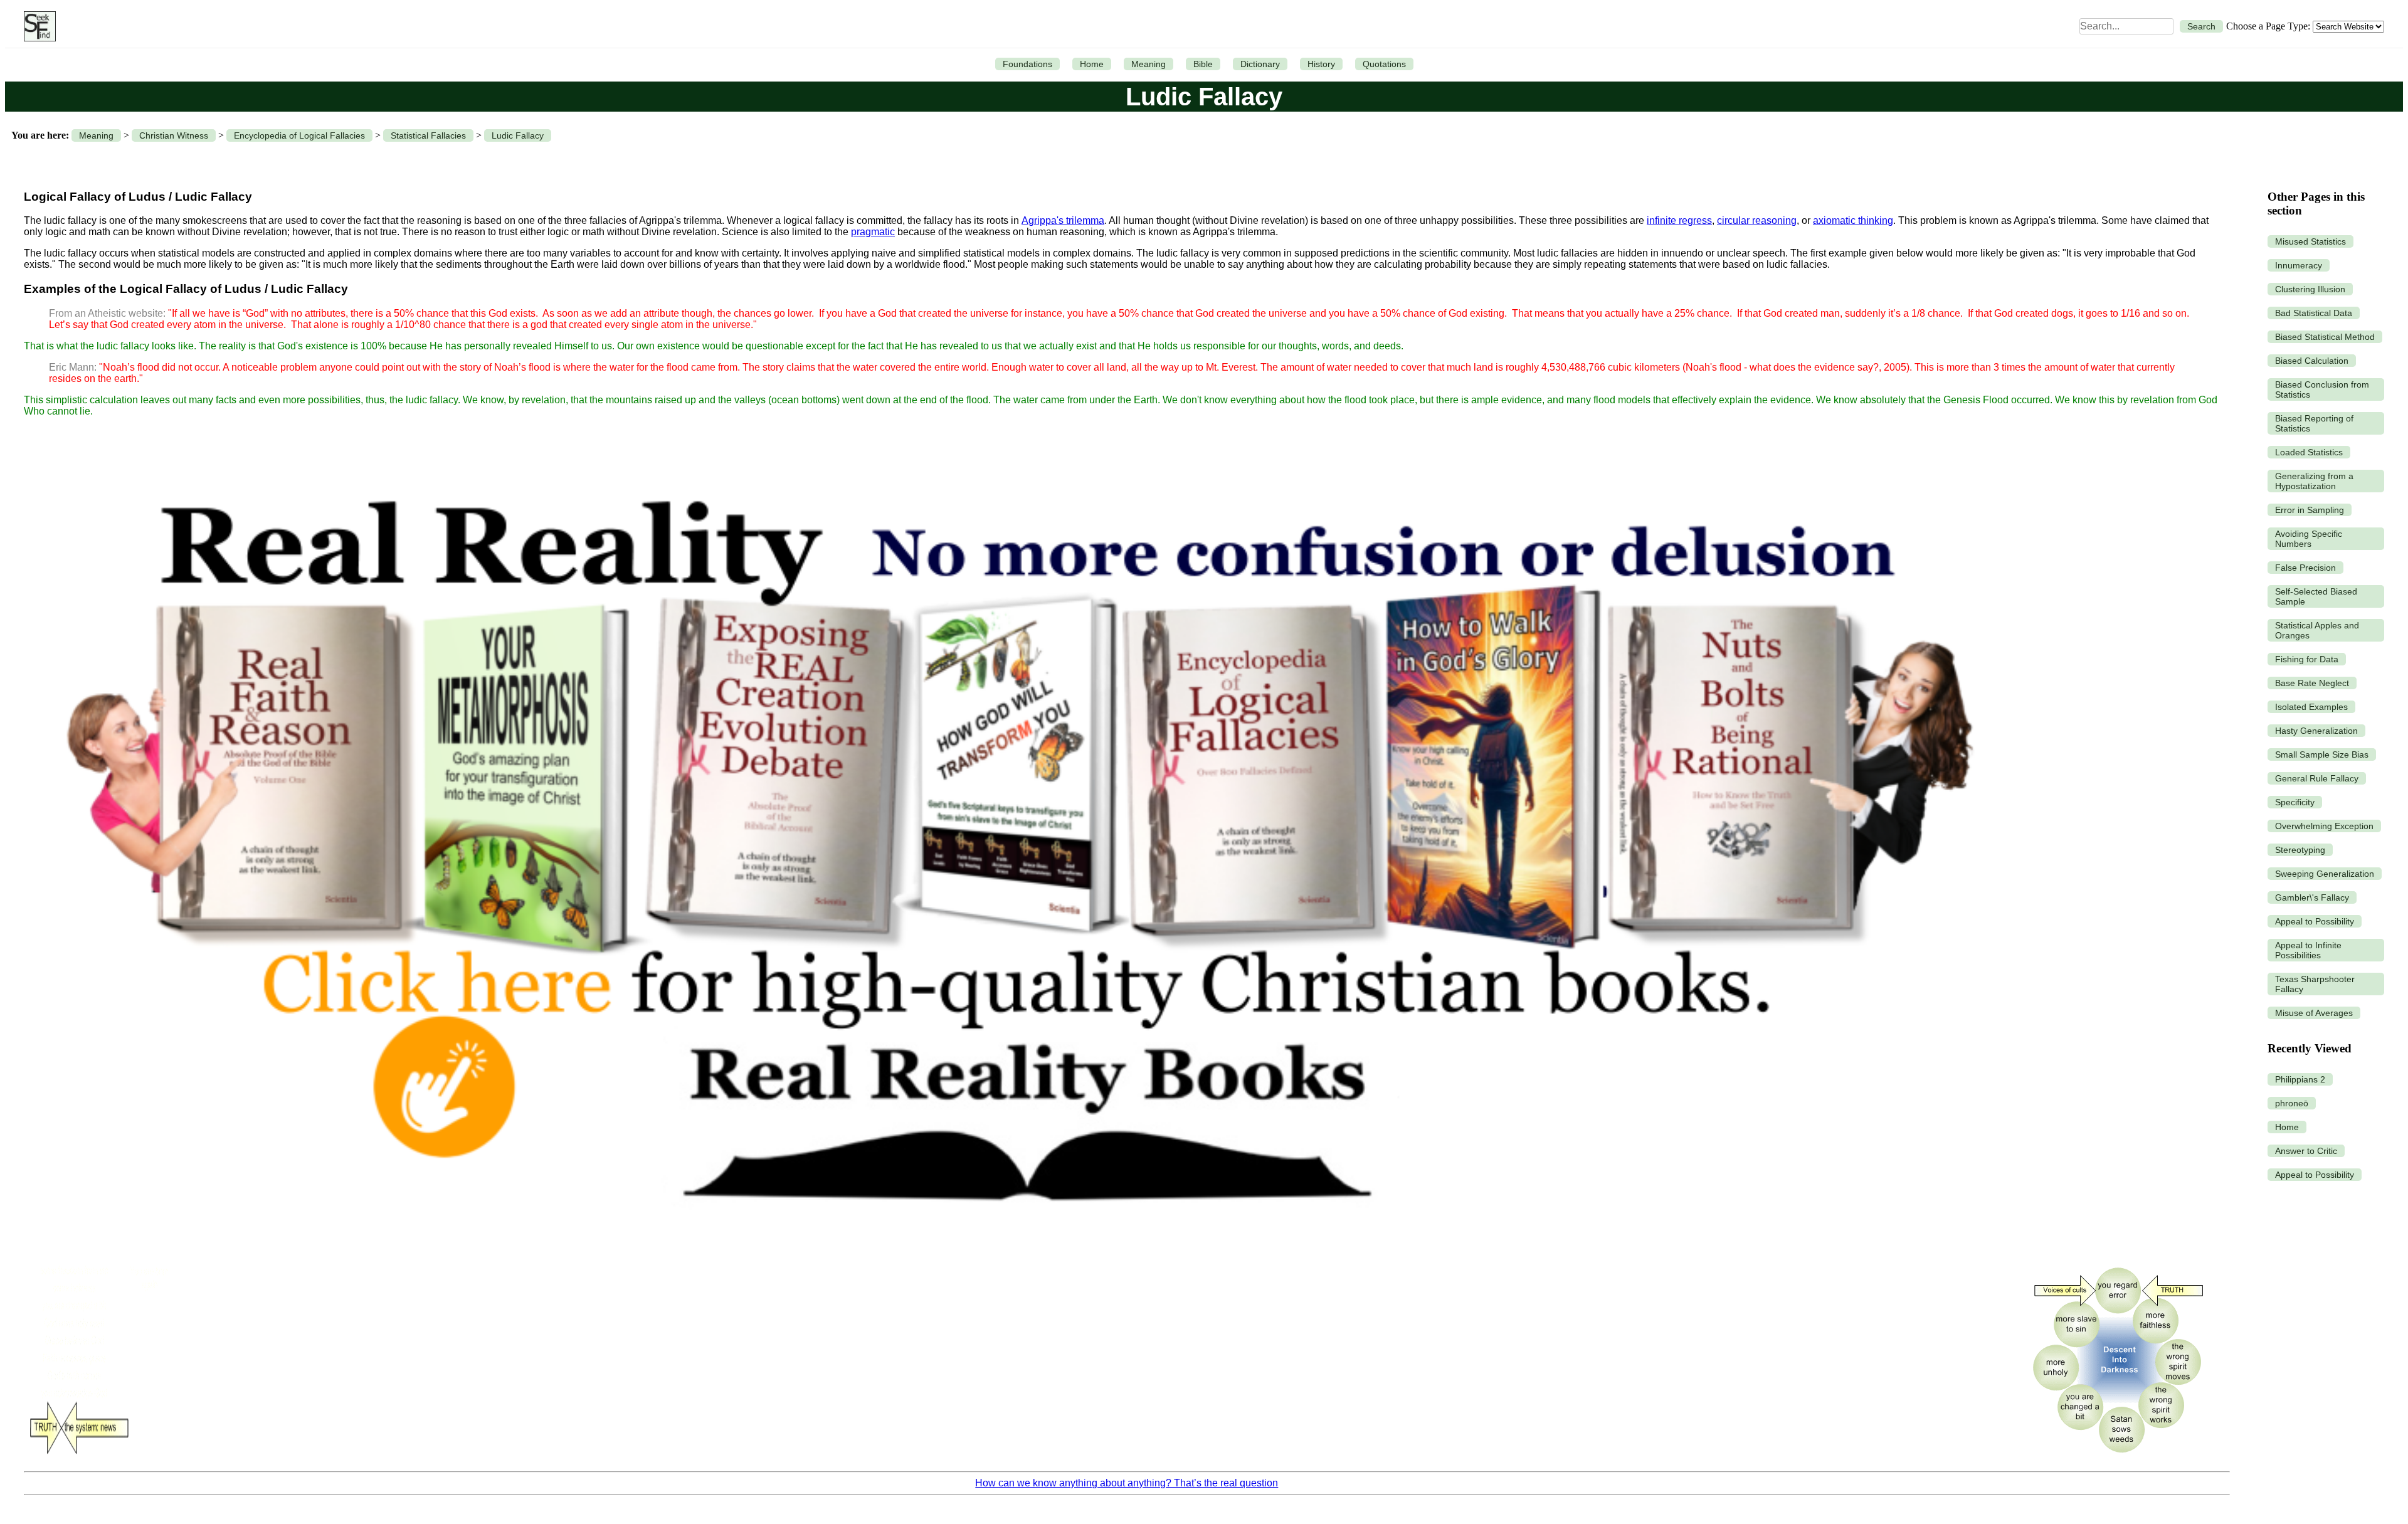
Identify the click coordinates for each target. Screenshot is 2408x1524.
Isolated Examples (2311, 707)
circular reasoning (1757, 220)
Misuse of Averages (2314, 1013)
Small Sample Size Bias (2322, 754)
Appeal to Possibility (2315, 921)
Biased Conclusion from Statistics (2322, 389)
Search (2201, 26)
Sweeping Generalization (2325, 874)
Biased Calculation (2312, 361)
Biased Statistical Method (2325, 337)
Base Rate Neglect (2312, 683)
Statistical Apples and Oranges (2317, 630)
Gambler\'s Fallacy (2312, 897)
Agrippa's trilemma (1063, 220)
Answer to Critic (2306, 1151)
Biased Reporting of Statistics (2314, 423)
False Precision (2305, 568)
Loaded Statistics (2309, 452)
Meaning (1149, 64)
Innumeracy (2299, 265)
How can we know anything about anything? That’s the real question (1127, 1483)
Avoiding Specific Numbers (2309, 539)
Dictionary (1260, 64)
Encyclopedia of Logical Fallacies (299, 135)
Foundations (1027, 64)
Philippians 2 (2300, 1079)
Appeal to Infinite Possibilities (2308, 950)
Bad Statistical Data (2314, 313)
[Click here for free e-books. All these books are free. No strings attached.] (1017, 1250)
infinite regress (1679, 220)
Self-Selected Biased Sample (2316, 596)
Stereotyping (2300, 850)
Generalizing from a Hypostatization (2314, 481)
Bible (1203, 64)
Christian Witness (174, 135)
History (1321, 64)
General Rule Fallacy (2317, 778)
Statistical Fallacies (428, 135)
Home (1092, 64)
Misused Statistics (2310, 241)
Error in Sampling (2310, 510)
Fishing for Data (2307, 659)
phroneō (2292, 1103)
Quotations (1384, 64)
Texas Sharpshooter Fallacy (2315, 984)
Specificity (2295, 802)
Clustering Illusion (2310, 289)
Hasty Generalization (2316, 731)
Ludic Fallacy (518, 135)
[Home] (37, 26)
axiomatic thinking (1853, 220)
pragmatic (873, 232)
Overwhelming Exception (2324, 826)
